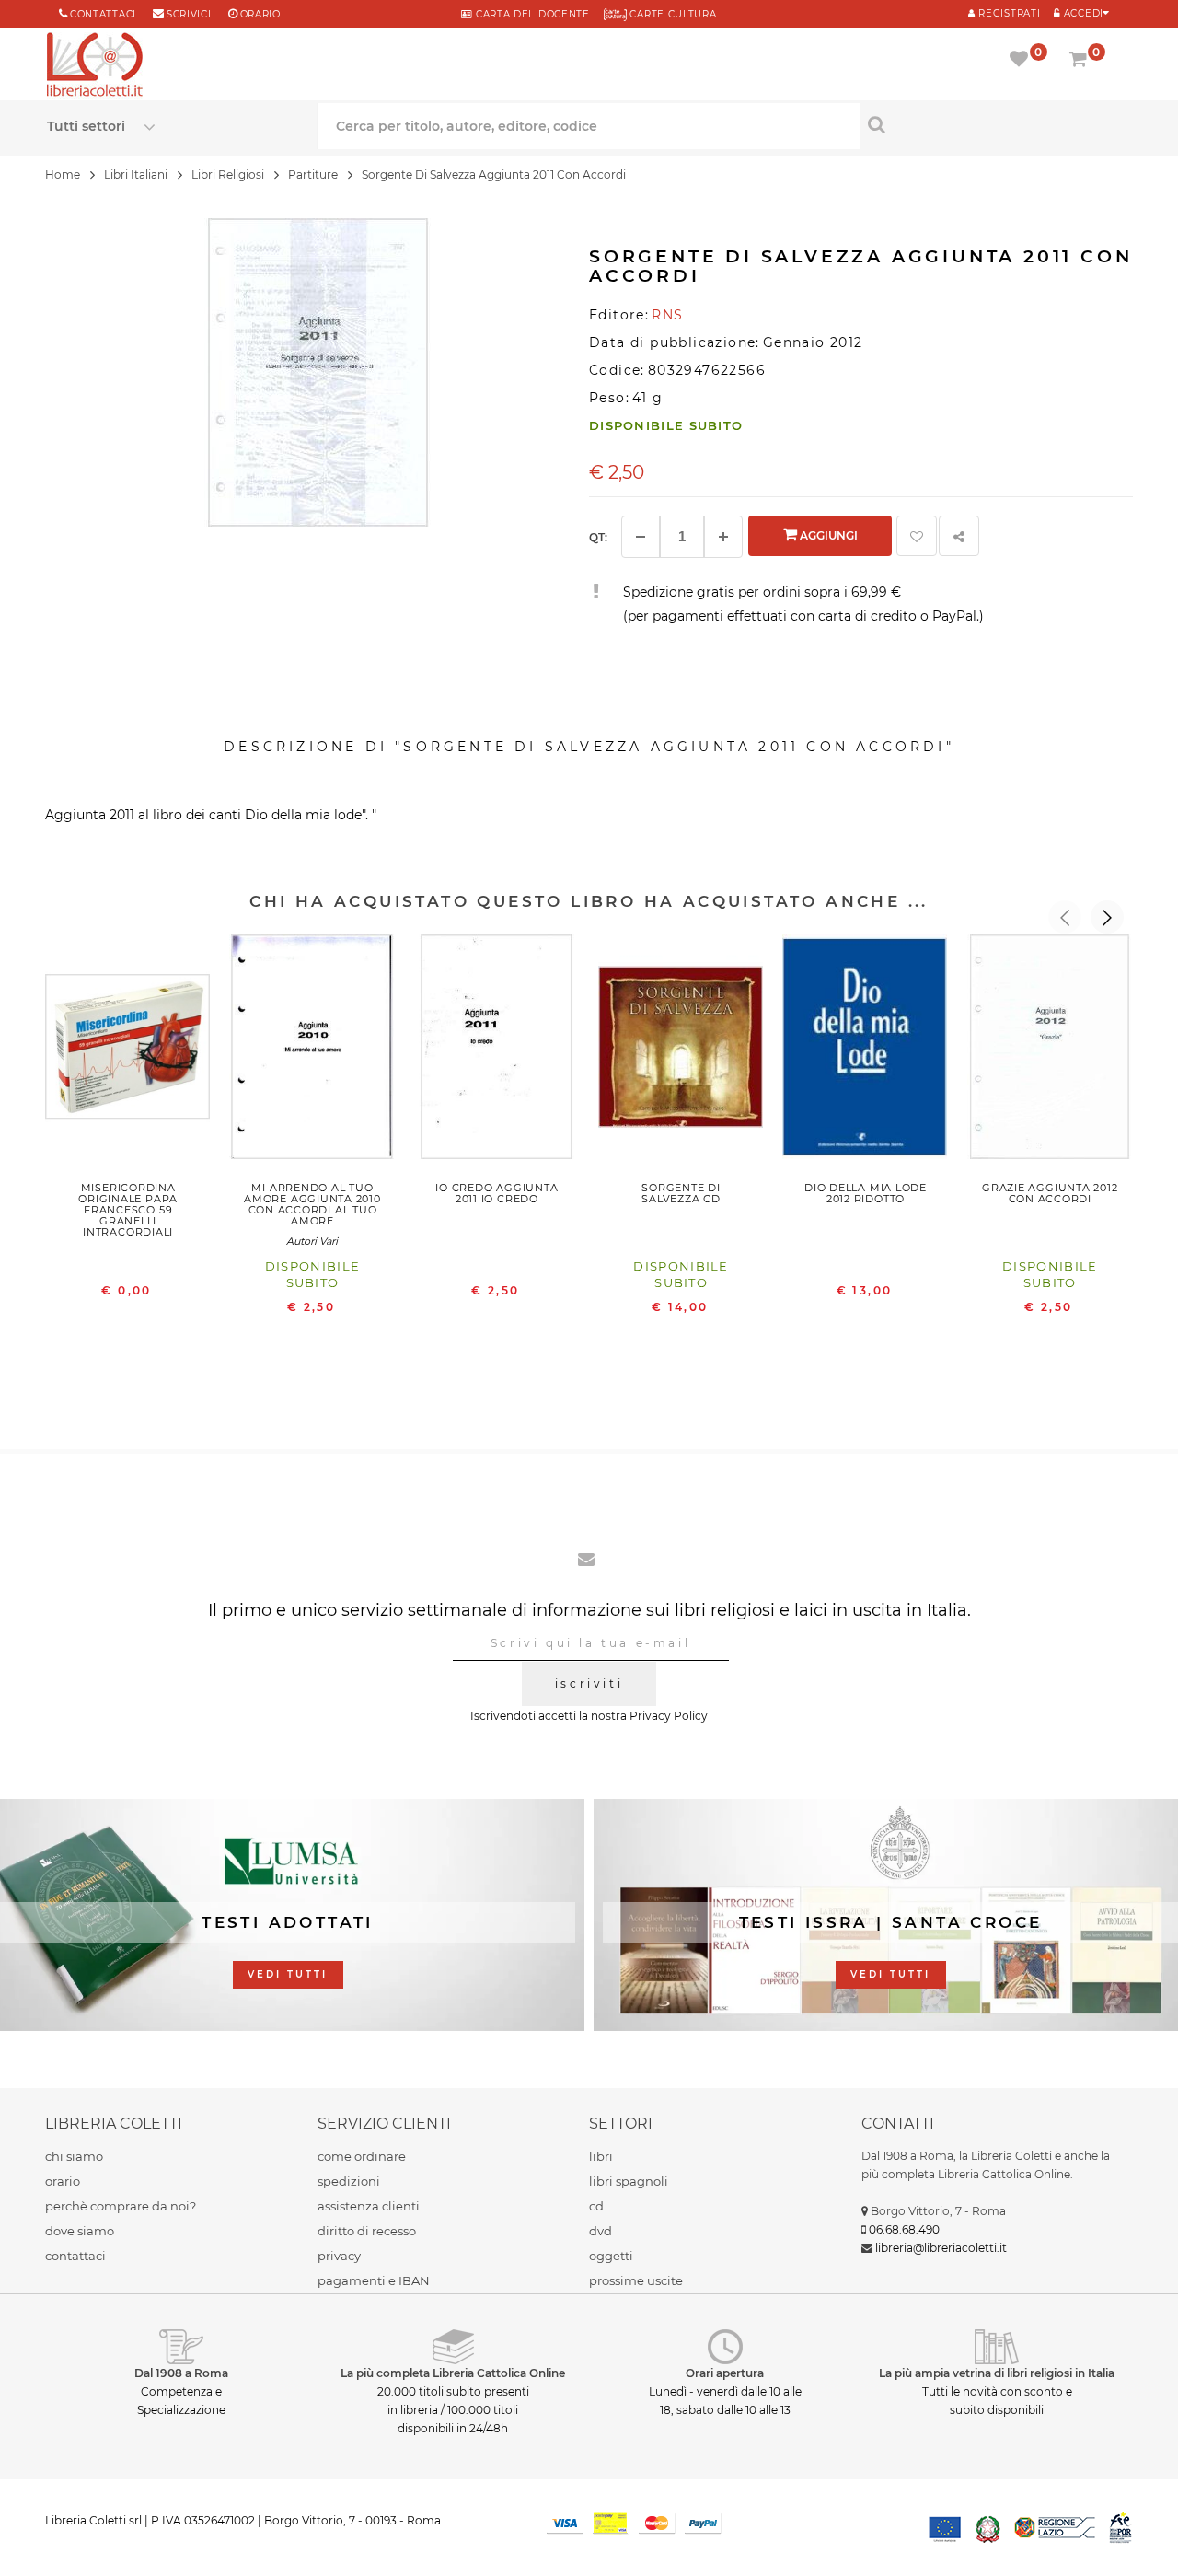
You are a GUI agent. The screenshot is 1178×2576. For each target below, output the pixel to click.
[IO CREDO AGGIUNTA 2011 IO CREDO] (497, 1051)
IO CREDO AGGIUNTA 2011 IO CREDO (497, 1193)
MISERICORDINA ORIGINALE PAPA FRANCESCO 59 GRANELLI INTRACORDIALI (128, 1210)
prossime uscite (636, 2280)
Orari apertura (725, 2373)
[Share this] (959, 536)
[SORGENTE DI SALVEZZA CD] (681, 1051)
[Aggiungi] (723, 537)
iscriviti (589, 1683)
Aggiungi (827, 535)
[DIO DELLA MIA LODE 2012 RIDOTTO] (865, 1051)
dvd (601, 2231)
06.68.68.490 (904, 2229)
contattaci (75, 2256)
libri (601, 2156)
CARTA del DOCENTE (531, 14)
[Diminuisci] (641, 537)
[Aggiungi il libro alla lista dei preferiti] (917, 536)
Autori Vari (312, 1241)
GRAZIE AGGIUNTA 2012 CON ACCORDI (1050, 1193)
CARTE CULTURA (672, 14)
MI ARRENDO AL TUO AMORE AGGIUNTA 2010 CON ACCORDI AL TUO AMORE (312, 1204)
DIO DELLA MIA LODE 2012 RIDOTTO (866, 1193)
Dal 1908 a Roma (181, 2373)
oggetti (611, 2256)
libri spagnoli (629, 2181)
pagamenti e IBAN (374, 2280)
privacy (339, 2256)
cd (596, 2206)
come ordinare (362, 2156)
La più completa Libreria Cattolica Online (453, 2373)
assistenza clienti (369, 2206)
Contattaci (103, 14)
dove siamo (80, 2231)
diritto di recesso (367, 2231)
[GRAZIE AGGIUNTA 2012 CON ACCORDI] (1050, 1051)
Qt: (598, 537)
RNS (667, 315)
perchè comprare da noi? (121, 2206)
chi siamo (74, 2156)
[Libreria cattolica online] (95, 66)
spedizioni (349, 2181)
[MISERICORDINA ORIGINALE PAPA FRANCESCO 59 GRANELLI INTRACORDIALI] (128, 1051)
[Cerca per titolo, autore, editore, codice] (996, 124)
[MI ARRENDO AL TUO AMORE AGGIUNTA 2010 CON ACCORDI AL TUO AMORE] (312, 1051)
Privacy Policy (669, 1716)
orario (260, 14)
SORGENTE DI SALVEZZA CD (681, 1193)
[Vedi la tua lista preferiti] (1022, 61)
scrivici (189, 14)
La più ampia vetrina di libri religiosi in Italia (997, 2373)
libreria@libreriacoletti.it (941, 2248)
